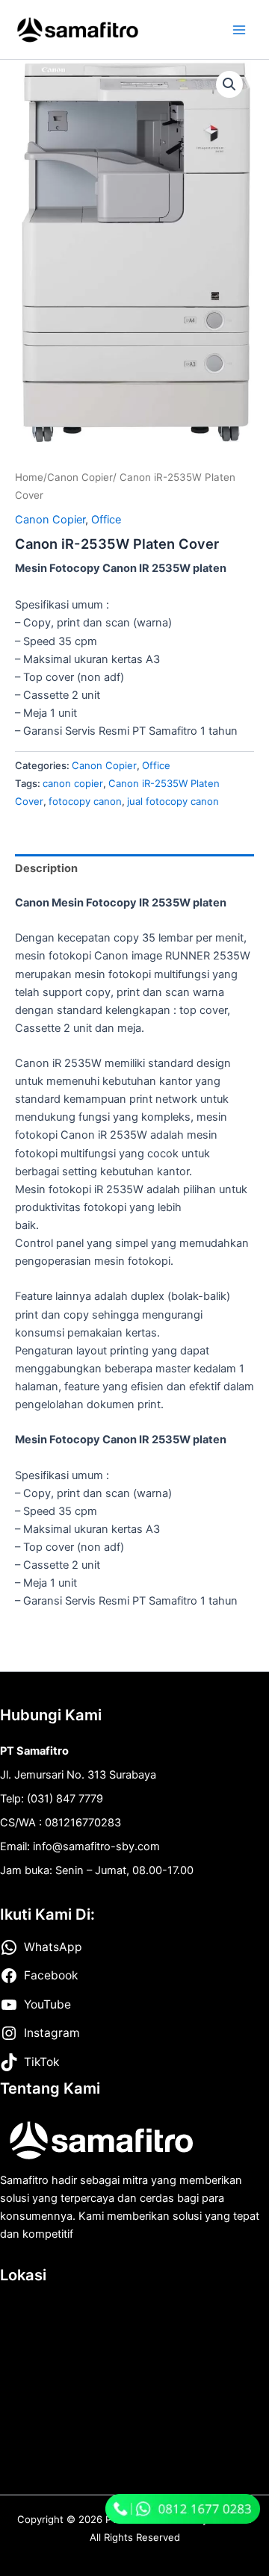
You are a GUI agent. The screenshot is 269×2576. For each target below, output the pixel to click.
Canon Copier (80, 477)
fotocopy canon (85, 801)
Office (106, 520)
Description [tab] (46, 868)
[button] (229, 84)
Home (29, 477)
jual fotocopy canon (173, 801)
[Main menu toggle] (239, 29)
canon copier (73, 783)
